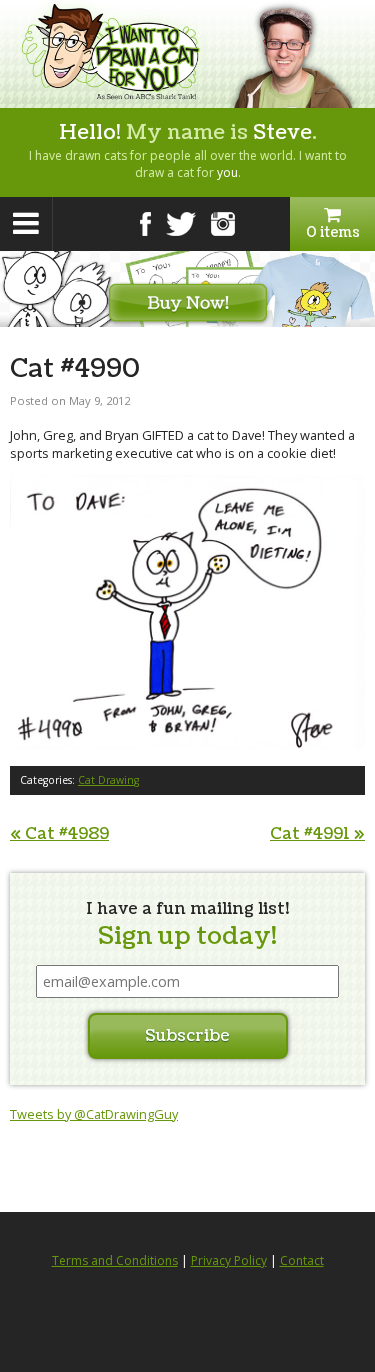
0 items (333, 232)
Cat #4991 (317, 834)
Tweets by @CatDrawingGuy (94, 1114)
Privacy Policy (229, 1260)
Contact (302, 1260)
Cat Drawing (108, 780)
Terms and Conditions (115, 1260)
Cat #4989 (59, 834)
